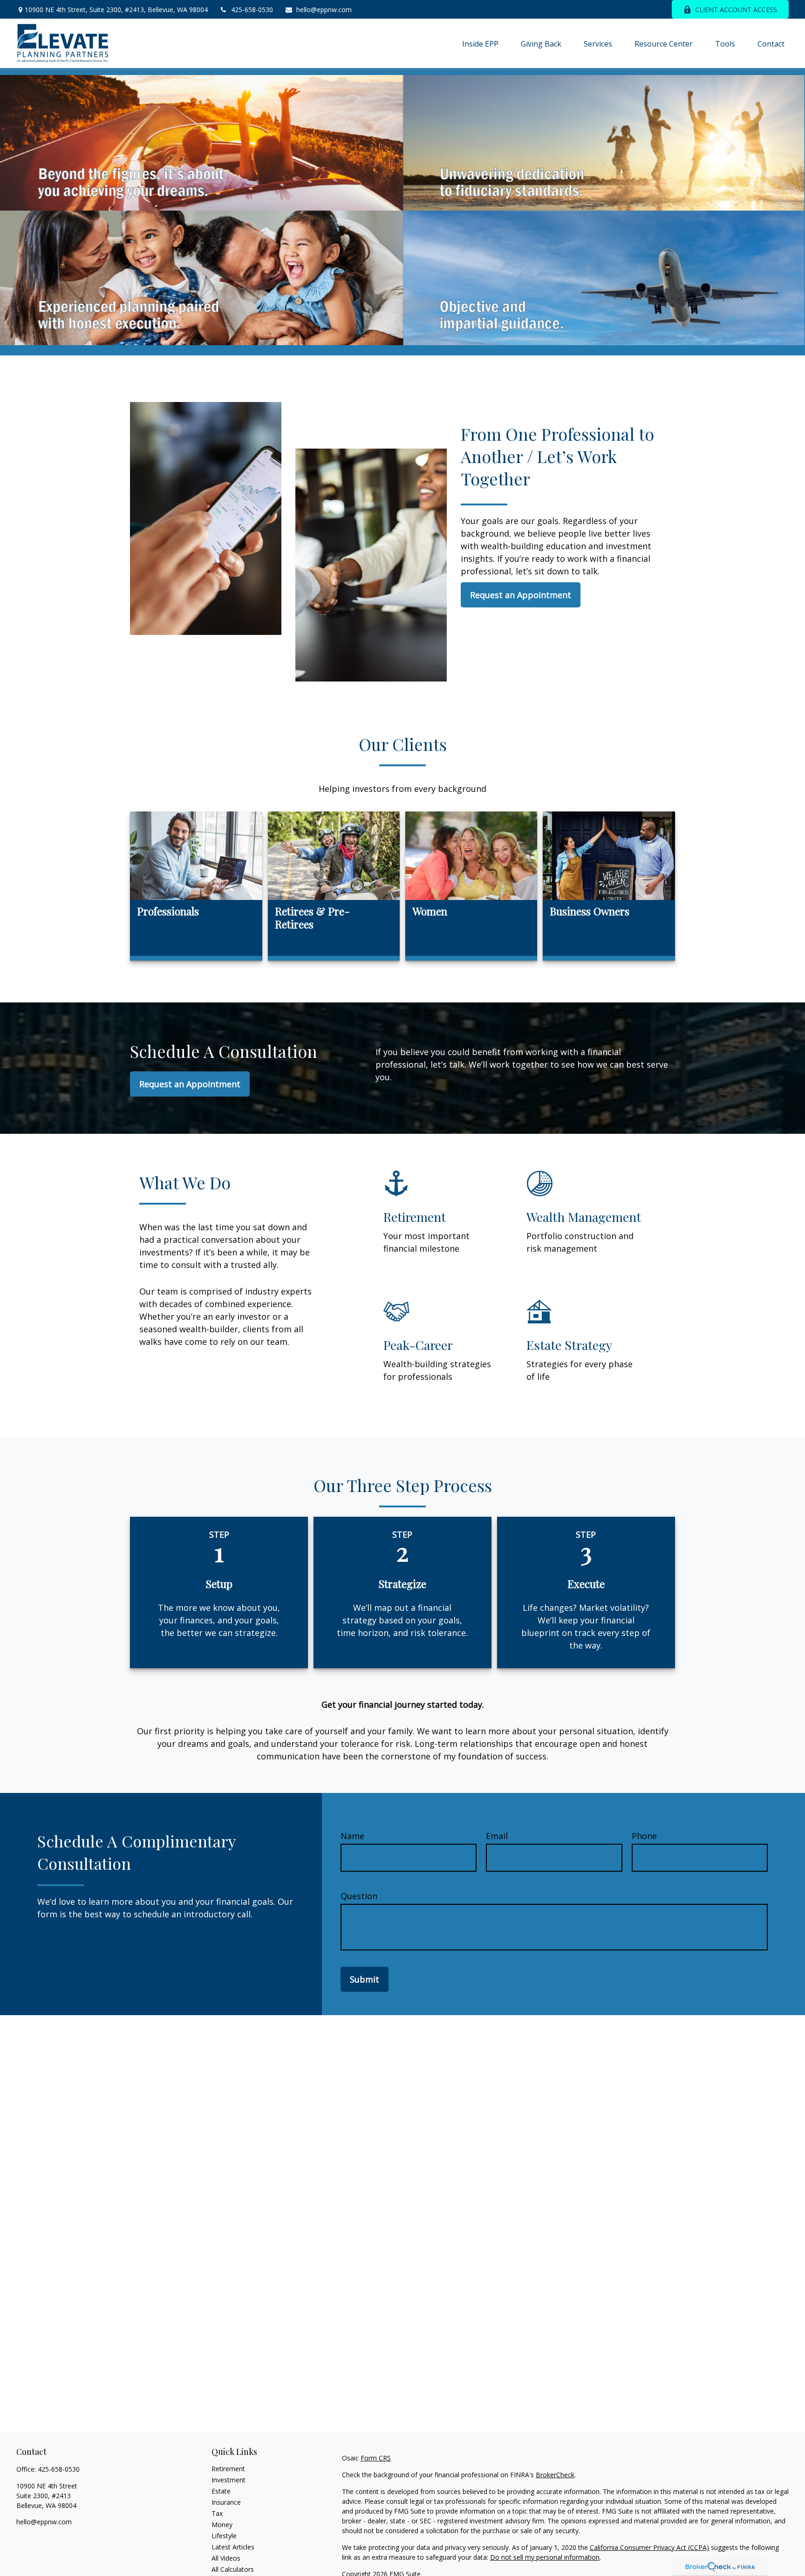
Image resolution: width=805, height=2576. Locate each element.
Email (497, 1836)
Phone (644, 1836)
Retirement (228, 2469)
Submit (365, 1979)
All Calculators (233, 2569)
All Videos (226, 2558)
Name (352, 1836)
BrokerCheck (555, 2475)
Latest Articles (233, 2547)
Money (222, 2525)
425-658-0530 (252, 10)
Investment (229, 2480)
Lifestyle (224, 2536)
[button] (480, 43)
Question (359, 1896)
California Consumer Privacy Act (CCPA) (649, 2547)
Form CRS (376, 2458)
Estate (221, 2491)
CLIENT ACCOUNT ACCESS (736, 10)
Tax (217, 2513)
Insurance (226, 2502)
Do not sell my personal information (545, 2557)
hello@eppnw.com (324, 10)
